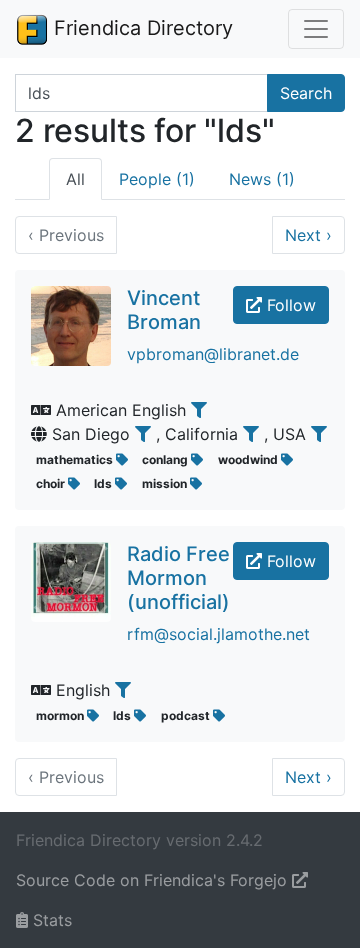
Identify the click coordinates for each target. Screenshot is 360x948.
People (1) (157, 179)
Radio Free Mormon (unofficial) (178, 578)
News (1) (262, 179)
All (75, 179)
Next (308, 235)
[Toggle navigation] (316, 29)
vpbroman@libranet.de (213, 354)
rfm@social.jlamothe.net (218, 634)
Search (306, 93)
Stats (50, 920)
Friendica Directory (140, 28)
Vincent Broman (164, 310)
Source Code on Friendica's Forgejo (154, 880)
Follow (289, 305)
